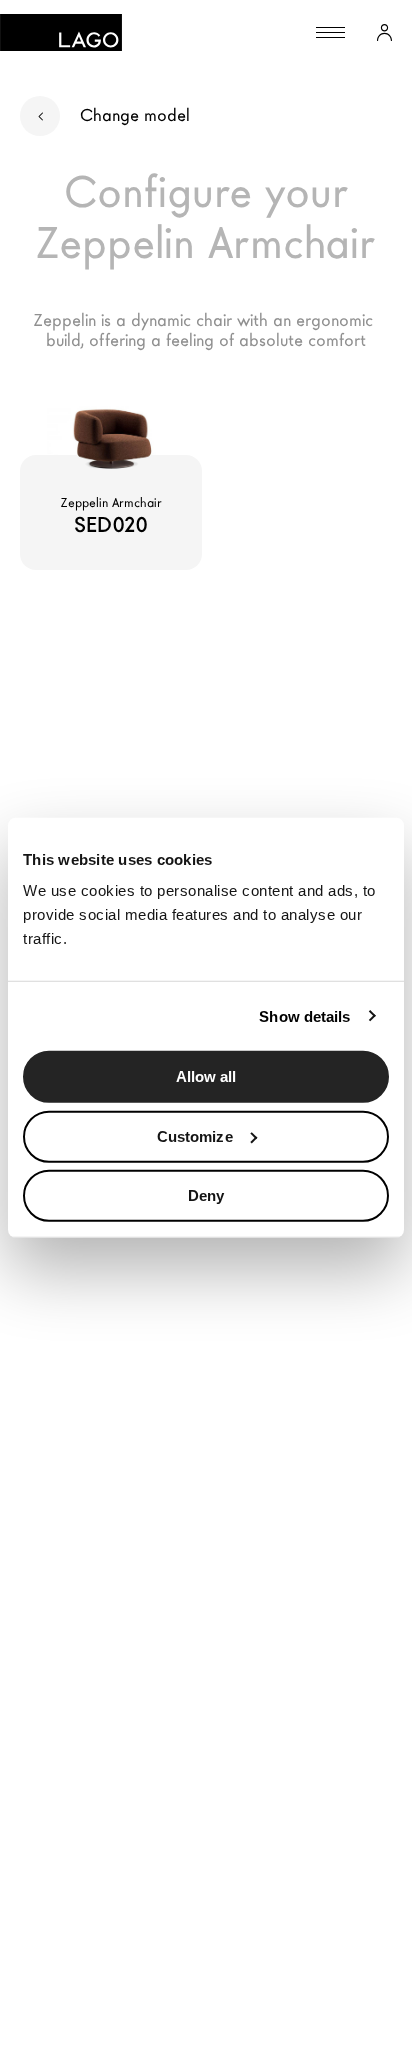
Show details (304, 1015)
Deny (206, 1195)
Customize (195, 1135)
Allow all (206, 1076)
